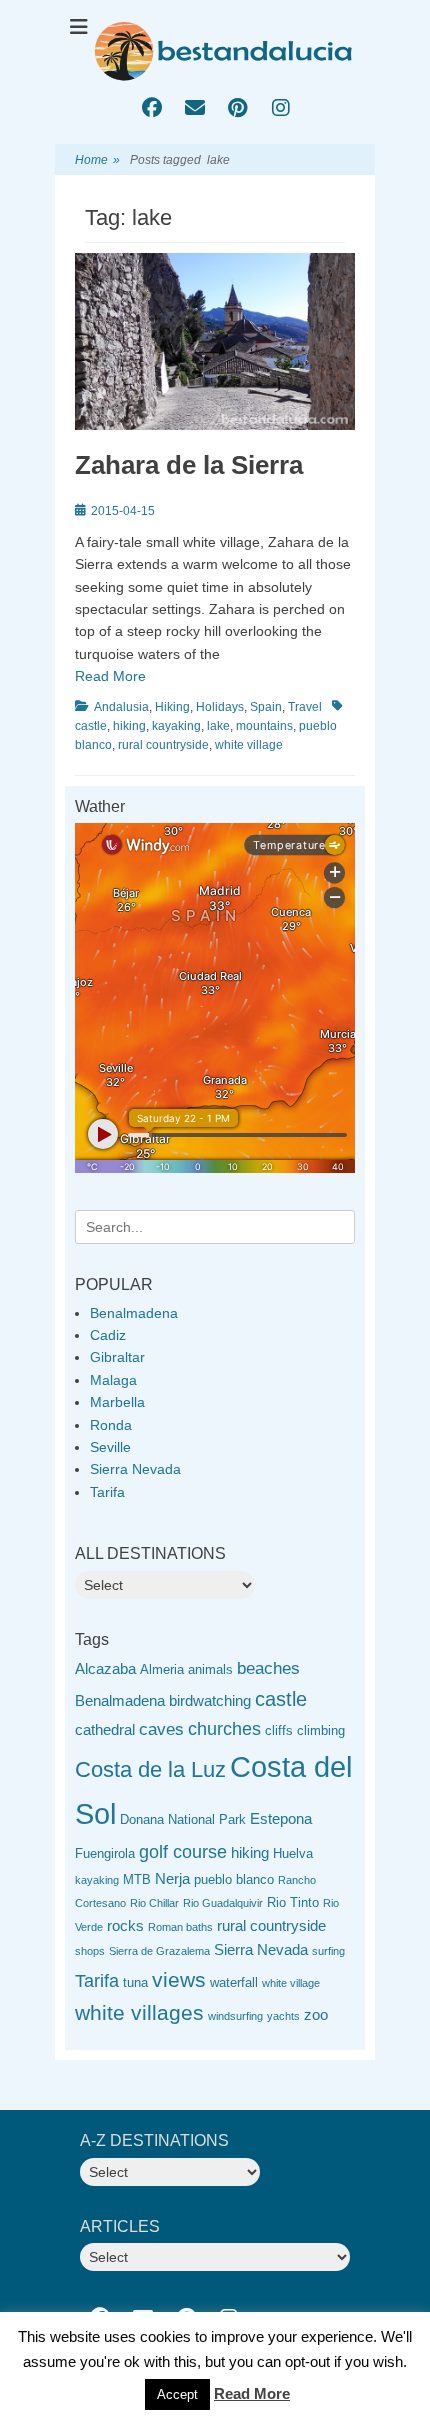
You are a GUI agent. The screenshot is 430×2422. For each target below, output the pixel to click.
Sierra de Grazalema (159, 1951)
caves (161, 1729)
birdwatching (210, 1700)
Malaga (113, 1380)
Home (97, 160)
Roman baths (180, 1927)
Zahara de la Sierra (189, 465)
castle (281, 1699)
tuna (135, 1982)
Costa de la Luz (150, 1769)
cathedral (105, 1729)
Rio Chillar (154, 1903)
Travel (305, 707)
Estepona (281, 1818)
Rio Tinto (293, 1902)
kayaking (176, 726)
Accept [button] (177, 2394)
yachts (283, 2016)
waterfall (234, 1982)
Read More (110, 676)
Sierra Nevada (135, 1469)
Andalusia (121, 707)
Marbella (117, 1402)
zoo (316, 2014)
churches (224, 1729)
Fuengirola (105, 1853)
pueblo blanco (234, 1879)
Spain (266, 707)
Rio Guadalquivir (223, 1903)
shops (90, 1951)
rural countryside (163, 745)
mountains (264, 726)
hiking (129, 726)
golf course (183, 1852)
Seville (110, 1447)
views (179, 1979)
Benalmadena (134, 1313)
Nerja (172, 1878)
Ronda (111, 1425)
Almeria (162, 1669)
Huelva (293, 1853)
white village (249, 745)
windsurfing (235, 2016)
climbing (321, 1730)
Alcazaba (105, 1668)
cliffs (279, 1730)
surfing (328, 1951)
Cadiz (108, 1335)
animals (210, 1669)
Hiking (172, 707)
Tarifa (107, 1492)
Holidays (220, 707)
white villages (139, 2012)
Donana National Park (183, 1819)
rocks (125, 1925)
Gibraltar (117, 1357)
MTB (137, 1879)
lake (218, 726)
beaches (268, 1668)
